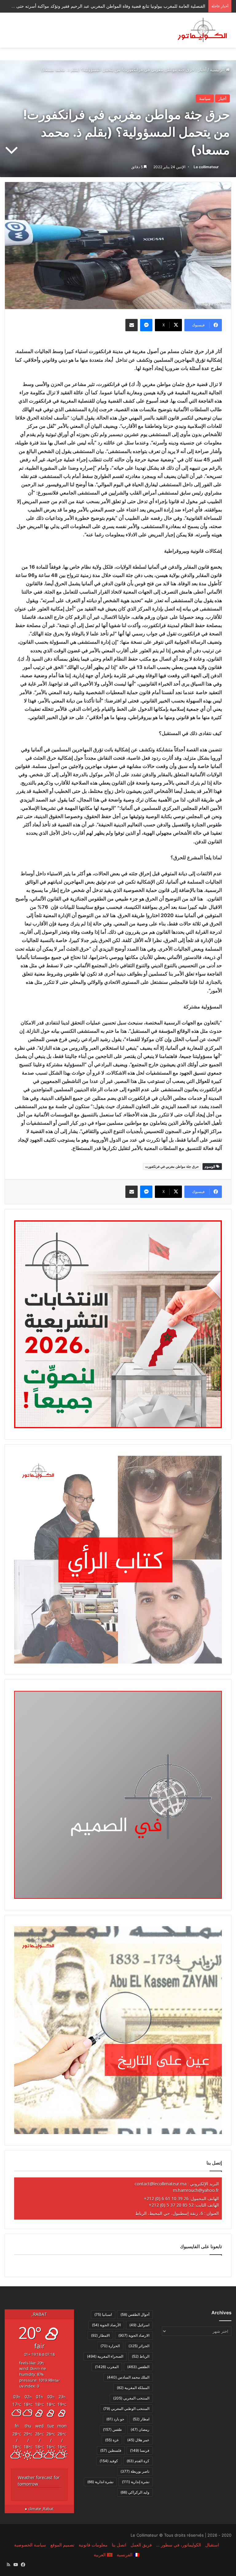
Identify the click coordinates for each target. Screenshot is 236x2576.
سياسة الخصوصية (30, 2545)
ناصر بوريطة (135, 2471)
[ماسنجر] (146, 325)
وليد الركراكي (135, 2492)
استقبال (212, 2545)
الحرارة (110, 2346)
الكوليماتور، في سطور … (179, 2545)
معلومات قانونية (93, 2545)
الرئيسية (218, 70)
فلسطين (111, 2450)
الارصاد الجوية (134, 2335)
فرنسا (140, 2450)
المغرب (107, 2367)
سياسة (205, 98)
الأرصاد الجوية (106, 2325)
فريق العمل (141, 2545)
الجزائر (139, 2346)
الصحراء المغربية (105, 2356)
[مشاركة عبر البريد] (132, 325)
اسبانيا (103, 2314)
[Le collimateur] (202, 30)
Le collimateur (206, 167)
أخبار (202, 70)
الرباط (141, 2356)
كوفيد (109, 2461)
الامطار (100, 2335)
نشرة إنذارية (136, 2482)
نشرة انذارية (100, 2482)
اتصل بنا (119, 2545)
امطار (141, 2419)
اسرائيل (139, 2325)
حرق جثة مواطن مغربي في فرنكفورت (172, 1167)
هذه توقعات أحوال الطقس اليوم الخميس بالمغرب (161, 6)
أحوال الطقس (135, 2314)
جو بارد (115, 2419)
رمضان (140, 2429)
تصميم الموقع (62, 2545)
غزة (112, 2440)
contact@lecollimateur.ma (161, 2184)
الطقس (138, 2367)
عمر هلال (138, 2440)
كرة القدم (138, 2461)
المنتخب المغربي (131, 2398)
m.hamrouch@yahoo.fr (196, 2190)
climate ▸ (39, 2509)
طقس (112, 2429)
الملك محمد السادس (128, 2377)
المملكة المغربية (133, 2388)
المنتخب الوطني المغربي (126, 2409)
